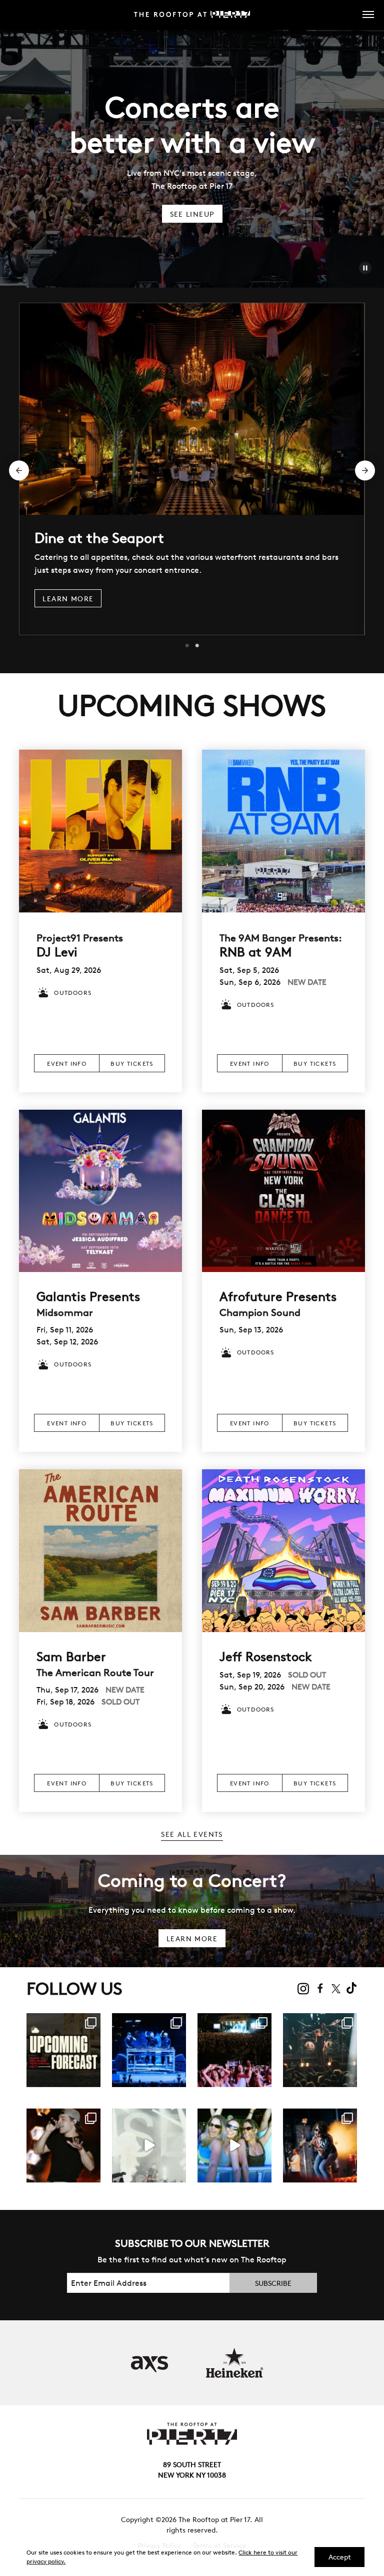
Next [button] (365, 470)
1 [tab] (187, 646)
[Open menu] (363, 14)
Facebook (320, 1988)
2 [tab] (197, 646)
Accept (340, 2557)
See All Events (192, 1834)
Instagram (303, 1989)
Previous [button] (19, 470)
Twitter (336, 1988)
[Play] (365, 268)
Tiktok (352, 1988)
